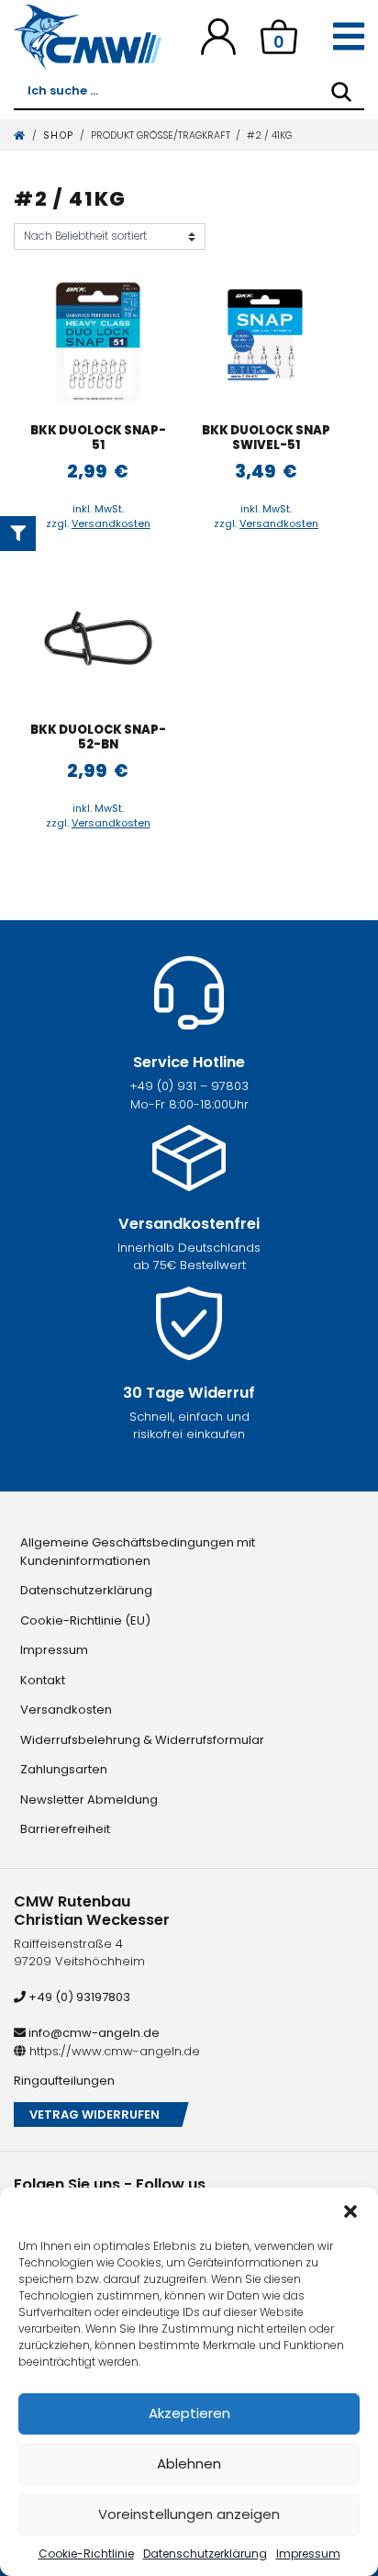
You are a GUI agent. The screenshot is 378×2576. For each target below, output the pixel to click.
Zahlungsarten (64, 1769)
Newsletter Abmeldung (89, 1800)
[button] (350, 2210)
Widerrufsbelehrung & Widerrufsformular (142, 1740)
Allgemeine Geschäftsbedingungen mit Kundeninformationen (138, 1552)
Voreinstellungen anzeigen (189, 2514)
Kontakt (43, 1680)
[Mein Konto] (218, 36)
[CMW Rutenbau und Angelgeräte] (88, 37)
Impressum (308, 2554)
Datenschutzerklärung (205, 2554)
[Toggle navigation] (349, 37)
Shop (59, 135)
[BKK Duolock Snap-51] (98, 343)
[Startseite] (20, 135)
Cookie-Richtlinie (86, 2554)
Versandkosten (111, 523)
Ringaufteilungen (64, 2081)
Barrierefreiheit (65, 1829)
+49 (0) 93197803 (78, 1997)
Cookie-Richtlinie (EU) (85, 1620)
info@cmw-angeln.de (93, 2033)
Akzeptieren (189, 2413)
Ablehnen (189, 2464)
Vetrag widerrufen (94, 2115)
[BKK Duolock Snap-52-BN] (98, 642)
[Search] (341, 92)
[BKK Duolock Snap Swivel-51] (266, 343)
